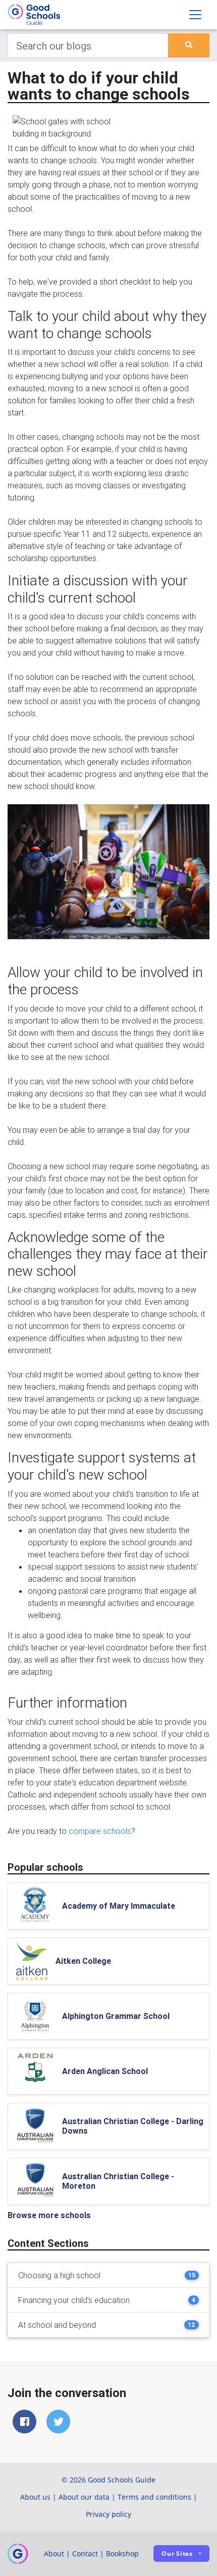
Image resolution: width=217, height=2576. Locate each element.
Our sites (177, 2554)
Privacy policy (108, 2514)
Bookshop (122, 2554)
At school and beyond (57, 2325)
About (54, 2554)
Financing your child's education (74, 2300)
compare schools (100, 1831)
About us (35, 2497)
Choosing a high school (59, 2275)
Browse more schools (49, 2215)
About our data (84, 2497)
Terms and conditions (154, 2497)
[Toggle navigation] (195, 15)
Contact (85, 2554)
